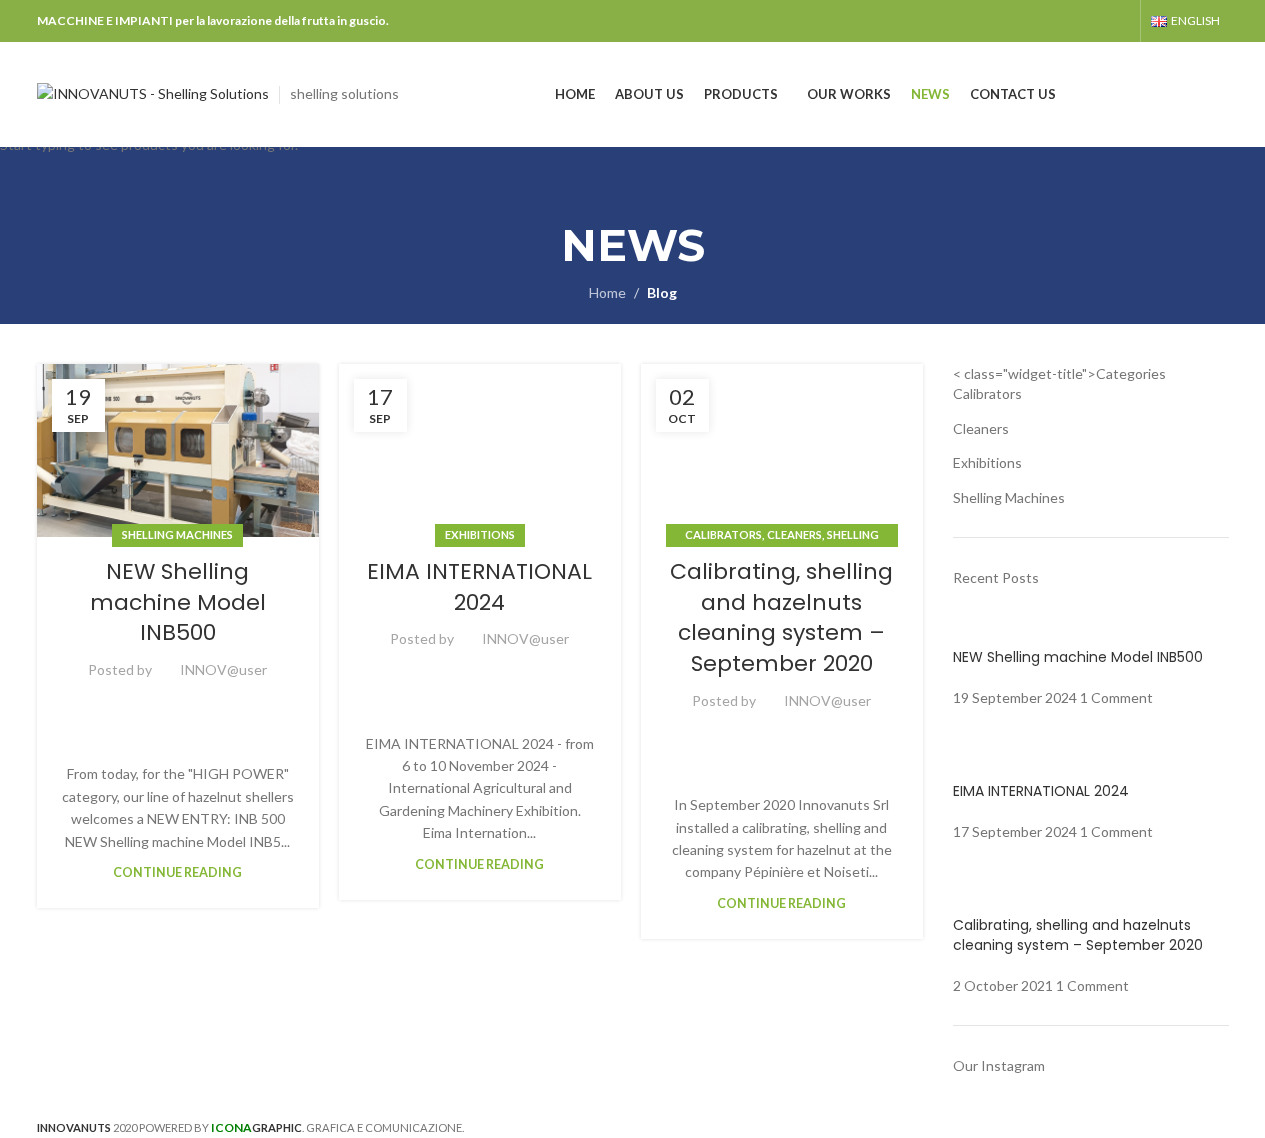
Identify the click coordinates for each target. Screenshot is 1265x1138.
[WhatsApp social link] (214, 709)
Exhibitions (480, 534)
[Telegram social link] (238, 709)
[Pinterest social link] (166, 709)
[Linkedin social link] (190, 709)
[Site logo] (153, 92)
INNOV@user (223, 669)
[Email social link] (142, 709)
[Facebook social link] (1091, 21)
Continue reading (177, 872)
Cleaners (794, 534)
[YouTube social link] (1117, 21)
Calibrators (723, 534)
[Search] (1221, 95)
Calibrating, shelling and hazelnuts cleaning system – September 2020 (781, 617)
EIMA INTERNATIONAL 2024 (479, 587)
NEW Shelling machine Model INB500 (178, 602)
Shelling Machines (177, 534)
